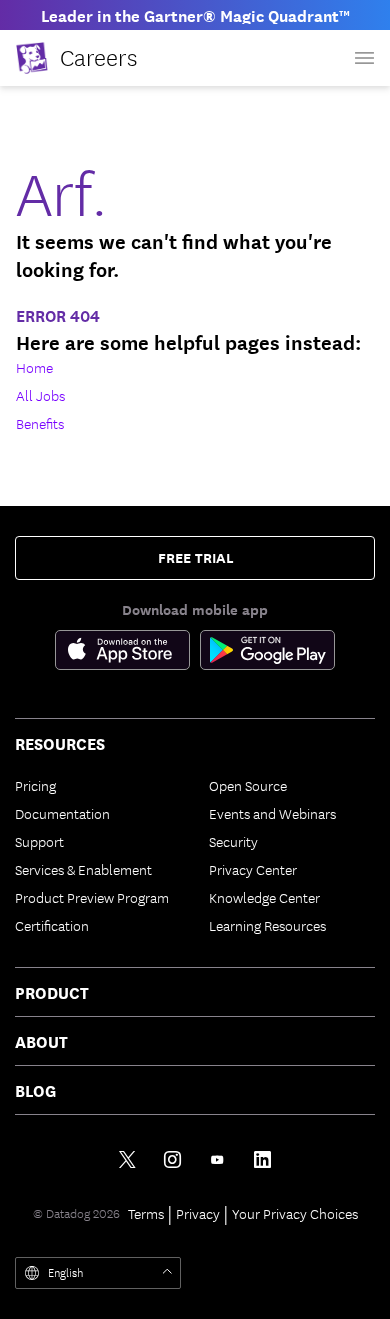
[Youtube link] (217, 1159)
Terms (146, 1213)
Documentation (62, 813)
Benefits (40, 423)
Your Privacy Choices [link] (295, 1213)
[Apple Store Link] (127, 654)
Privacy (198, 1213)
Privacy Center (253, 869)
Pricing (35, 785)
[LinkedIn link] (262, 1159)
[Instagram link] (172, 1159)
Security (233, 841)
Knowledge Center (264, 897)
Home (34, 367)
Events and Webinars (272, 813)
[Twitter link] (127, 1159)
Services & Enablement (83, 869)
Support (39, 841)
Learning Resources (267, 925)
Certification (52, 925)
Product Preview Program (92, 897)
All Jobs (40, 395)
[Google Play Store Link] (267, 654)
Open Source (248, 785)
